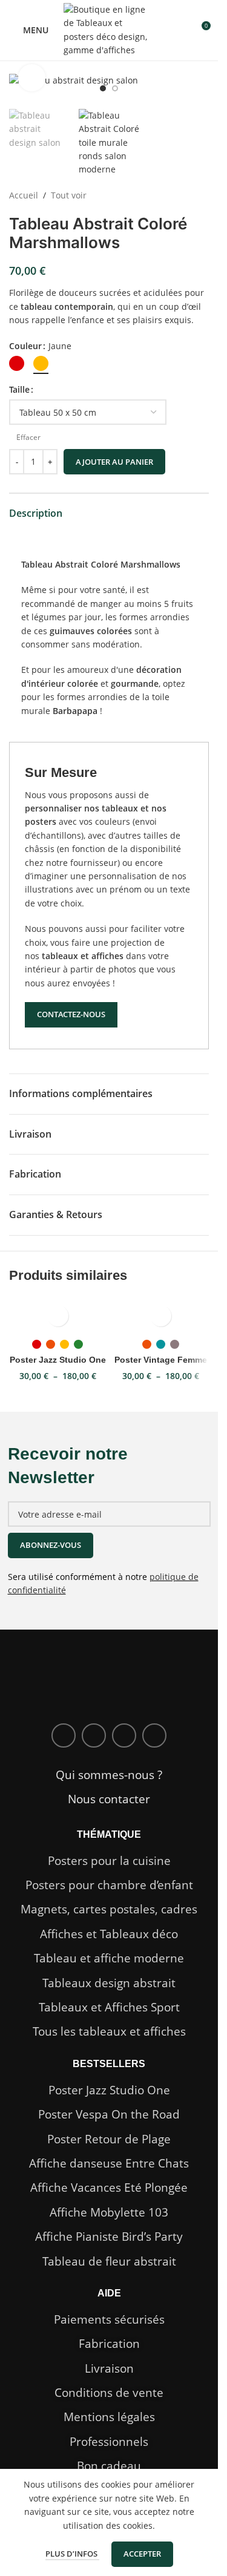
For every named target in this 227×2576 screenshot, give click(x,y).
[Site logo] (109, 29)
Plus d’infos (72, 2554)
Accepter (142, 2554)
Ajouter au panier (114, 462)
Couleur (25, 346)
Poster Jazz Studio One (58, 1360)
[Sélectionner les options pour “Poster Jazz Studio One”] (58, 1316)
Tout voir (69, 195)
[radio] (17, 363)
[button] (21, 87)
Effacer (28, 438)
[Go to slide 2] (115, 88)
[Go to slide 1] (103, 88)
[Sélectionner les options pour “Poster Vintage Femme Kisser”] (161, 1316)
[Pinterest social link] (154, 1735)
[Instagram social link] (124, 1735)
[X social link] (94, 1735)
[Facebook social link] (64, 1735)
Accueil (24, 195)
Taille (19, 389)
